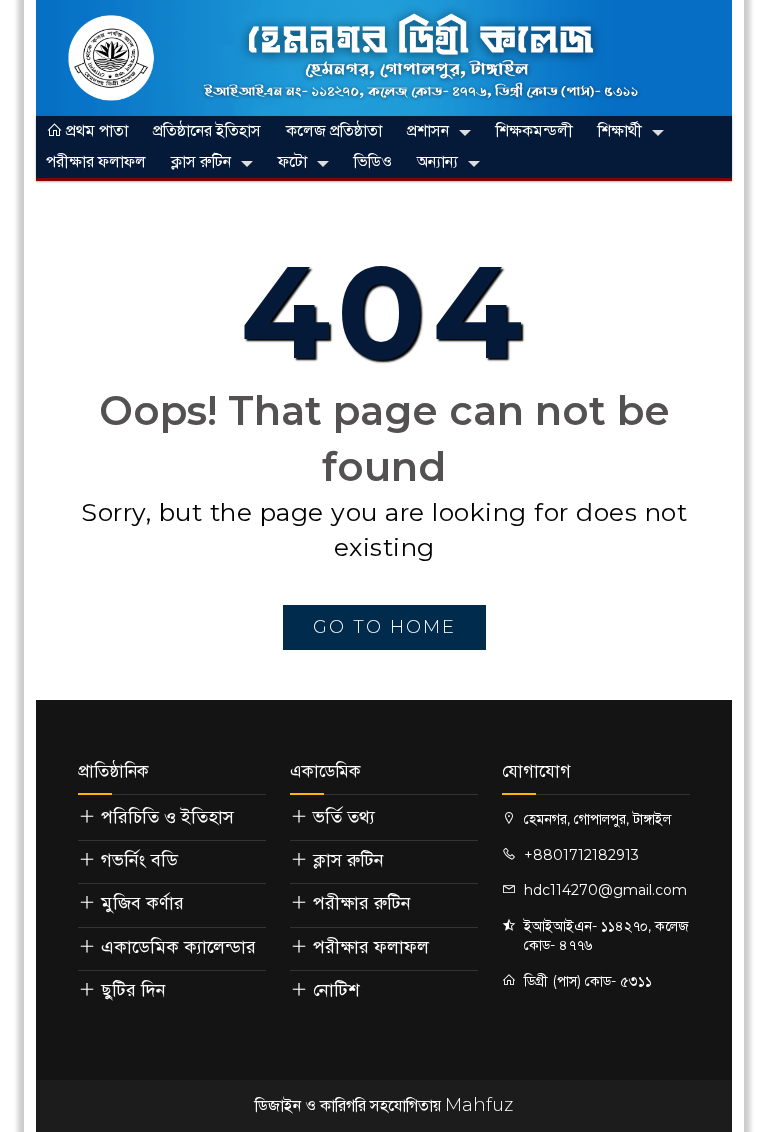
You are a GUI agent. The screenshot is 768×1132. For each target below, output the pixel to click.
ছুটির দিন (133, 990)
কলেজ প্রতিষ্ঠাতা (334, 130)
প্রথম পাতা (95, 130)
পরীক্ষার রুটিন (362, 903)
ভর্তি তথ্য (344, 817)
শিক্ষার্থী (620, 130)
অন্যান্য (437, 161)
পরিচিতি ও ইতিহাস (167, 817)
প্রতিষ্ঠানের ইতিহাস (207, 130)
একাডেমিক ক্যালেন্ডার (178, 947)
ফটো (292, 161)
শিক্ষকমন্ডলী (534, 130)
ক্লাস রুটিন (201, 161)
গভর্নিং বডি (139, 860)
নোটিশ (336, 990)
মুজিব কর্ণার (142, 903)
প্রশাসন (428, 130)
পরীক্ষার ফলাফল (96, 161)
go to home (384, 627)
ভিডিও (373, 161)
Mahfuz (479, 1105)
